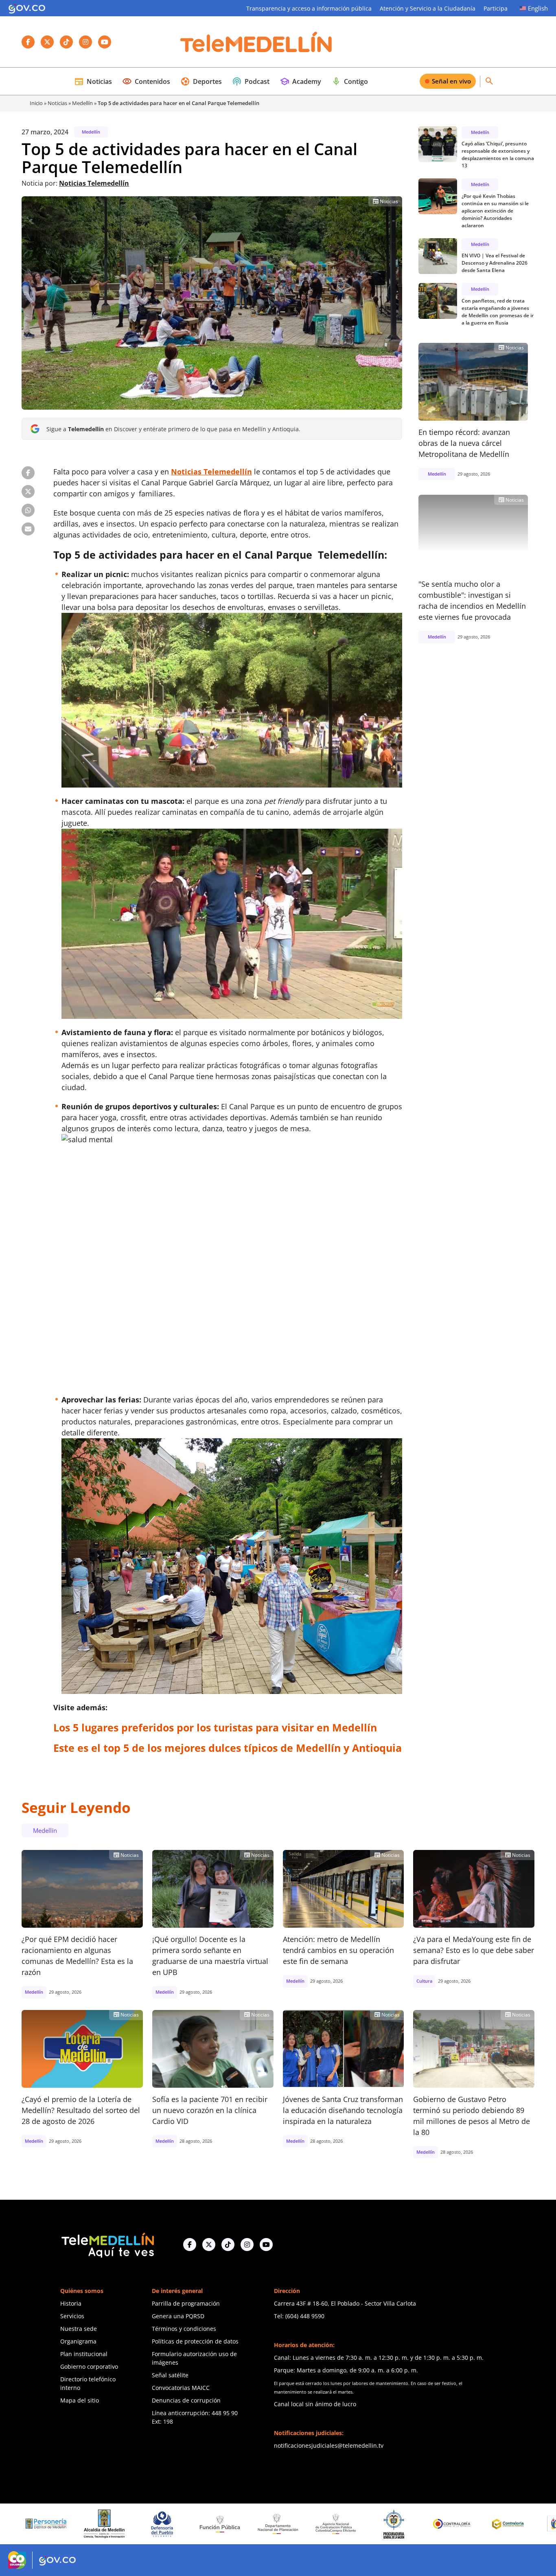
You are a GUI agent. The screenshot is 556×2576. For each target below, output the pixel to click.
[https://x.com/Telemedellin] (209, 2245)
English (538, 8)
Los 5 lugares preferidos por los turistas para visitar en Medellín (215, 1727)
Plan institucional (84, 2354)
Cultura (424, 1981)
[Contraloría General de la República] (339, 2524)
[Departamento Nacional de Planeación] (165, 2524)
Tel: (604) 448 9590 (299, 2316)
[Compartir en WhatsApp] (28, 510)
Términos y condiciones (184, 2329)
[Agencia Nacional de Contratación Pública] (223, 2524)
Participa (496, 8)
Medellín (82, 103)
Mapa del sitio (80, 2400)
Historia (71, 2303)
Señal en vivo (451, 81)
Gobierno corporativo (89, 2366)
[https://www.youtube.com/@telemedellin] (266, 2245)
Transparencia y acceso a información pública (309, 8)
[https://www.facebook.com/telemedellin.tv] (190, 2245)
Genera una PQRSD (178, 2316)
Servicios (72, 2316)
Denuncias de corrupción (186, 2400)
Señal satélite (170, 2375)
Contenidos (146, 81)
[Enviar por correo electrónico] (28, 529)
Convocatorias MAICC (181, 2388)
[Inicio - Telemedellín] (256, 42)
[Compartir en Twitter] (28, 492)
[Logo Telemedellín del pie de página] (107, 2244)
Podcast (251, 81)
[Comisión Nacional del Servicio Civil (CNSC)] (455, 2524)
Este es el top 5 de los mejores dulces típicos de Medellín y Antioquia (228, 1748)
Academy (300, 81)
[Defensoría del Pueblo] (49, 2524)
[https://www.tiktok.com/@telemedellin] (228, 2245)
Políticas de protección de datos (195, 2341)
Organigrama (78, 2341)
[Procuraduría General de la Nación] (281, 2524)
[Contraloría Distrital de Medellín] (397, 2524)
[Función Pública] (107, 2524)
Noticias (93, 81)
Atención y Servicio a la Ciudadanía (428, 8)
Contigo (350, 81)
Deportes (201, 81)
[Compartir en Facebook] (28, 473)
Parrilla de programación (186, 2303)
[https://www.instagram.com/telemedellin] (247, 2245)
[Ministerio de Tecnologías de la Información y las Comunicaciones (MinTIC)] (513, 2524)
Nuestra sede (79, 2329)
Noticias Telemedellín (94, 183)
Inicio (36, 103)
